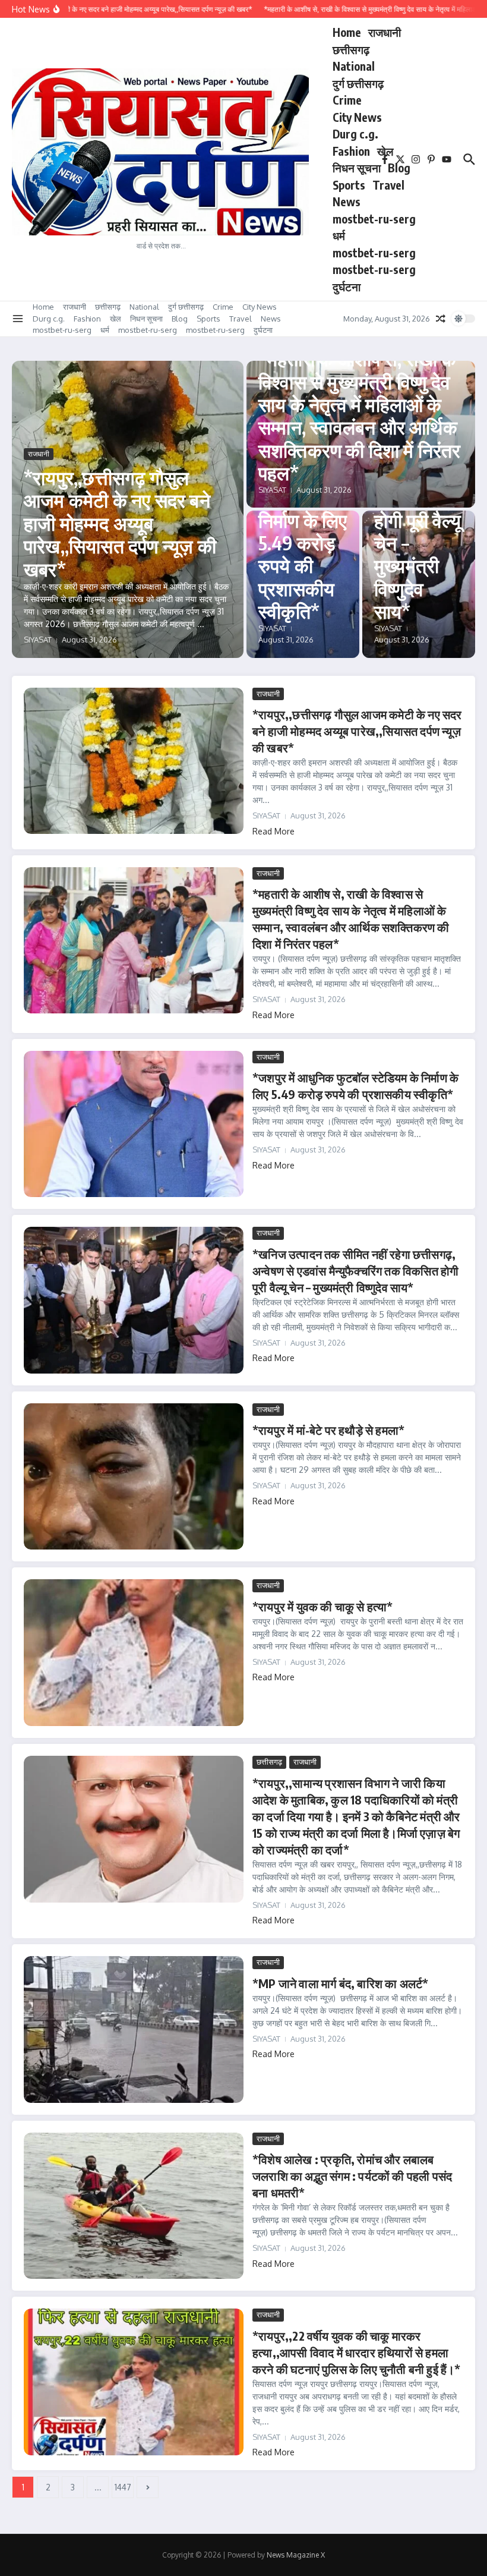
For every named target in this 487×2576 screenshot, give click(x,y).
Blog (399, 168)
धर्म (339, 235)
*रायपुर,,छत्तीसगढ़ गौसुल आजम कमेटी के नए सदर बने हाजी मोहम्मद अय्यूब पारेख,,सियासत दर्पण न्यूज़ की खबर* (120, 523)
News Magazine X (296, 2555)
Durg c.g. (355, 134)
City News (357, 117)
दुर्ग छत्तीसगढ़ (358, 83)
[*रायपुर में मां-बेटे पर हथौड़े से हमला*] (134, 1477)
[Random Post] (441, 319)
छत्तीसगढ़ (351, 49)
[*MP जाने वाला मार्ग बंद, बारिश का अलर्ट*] (134, 2029)
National (354, 66)
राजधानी (385, 32)
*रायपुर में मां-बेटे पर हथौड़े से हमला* (328, 1430)
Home (347, 32)
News (347, 201)
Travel (388, 185)
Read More (273, 831)
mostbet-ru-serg (374, 219)
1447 (123, 2487)
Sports (349, 185)
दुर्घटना (347, 286)
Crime (347, 100)
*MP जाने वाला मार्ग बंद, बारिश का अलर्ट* (340, 1983)
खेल (385, 151)
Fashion (351, 151)
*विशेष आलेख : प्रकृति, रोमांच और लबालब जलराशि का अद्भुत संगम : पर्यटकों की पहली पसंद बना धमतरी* (352, 2176)
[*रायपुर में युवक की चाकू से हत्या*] (134, 1653)
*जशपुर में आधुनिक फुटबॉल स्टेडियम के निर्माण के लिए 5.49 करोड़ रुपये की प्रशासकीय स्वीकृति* (303, 520)
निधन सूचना (357, 168)
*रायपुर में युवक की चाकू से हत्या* (323, 1606)
